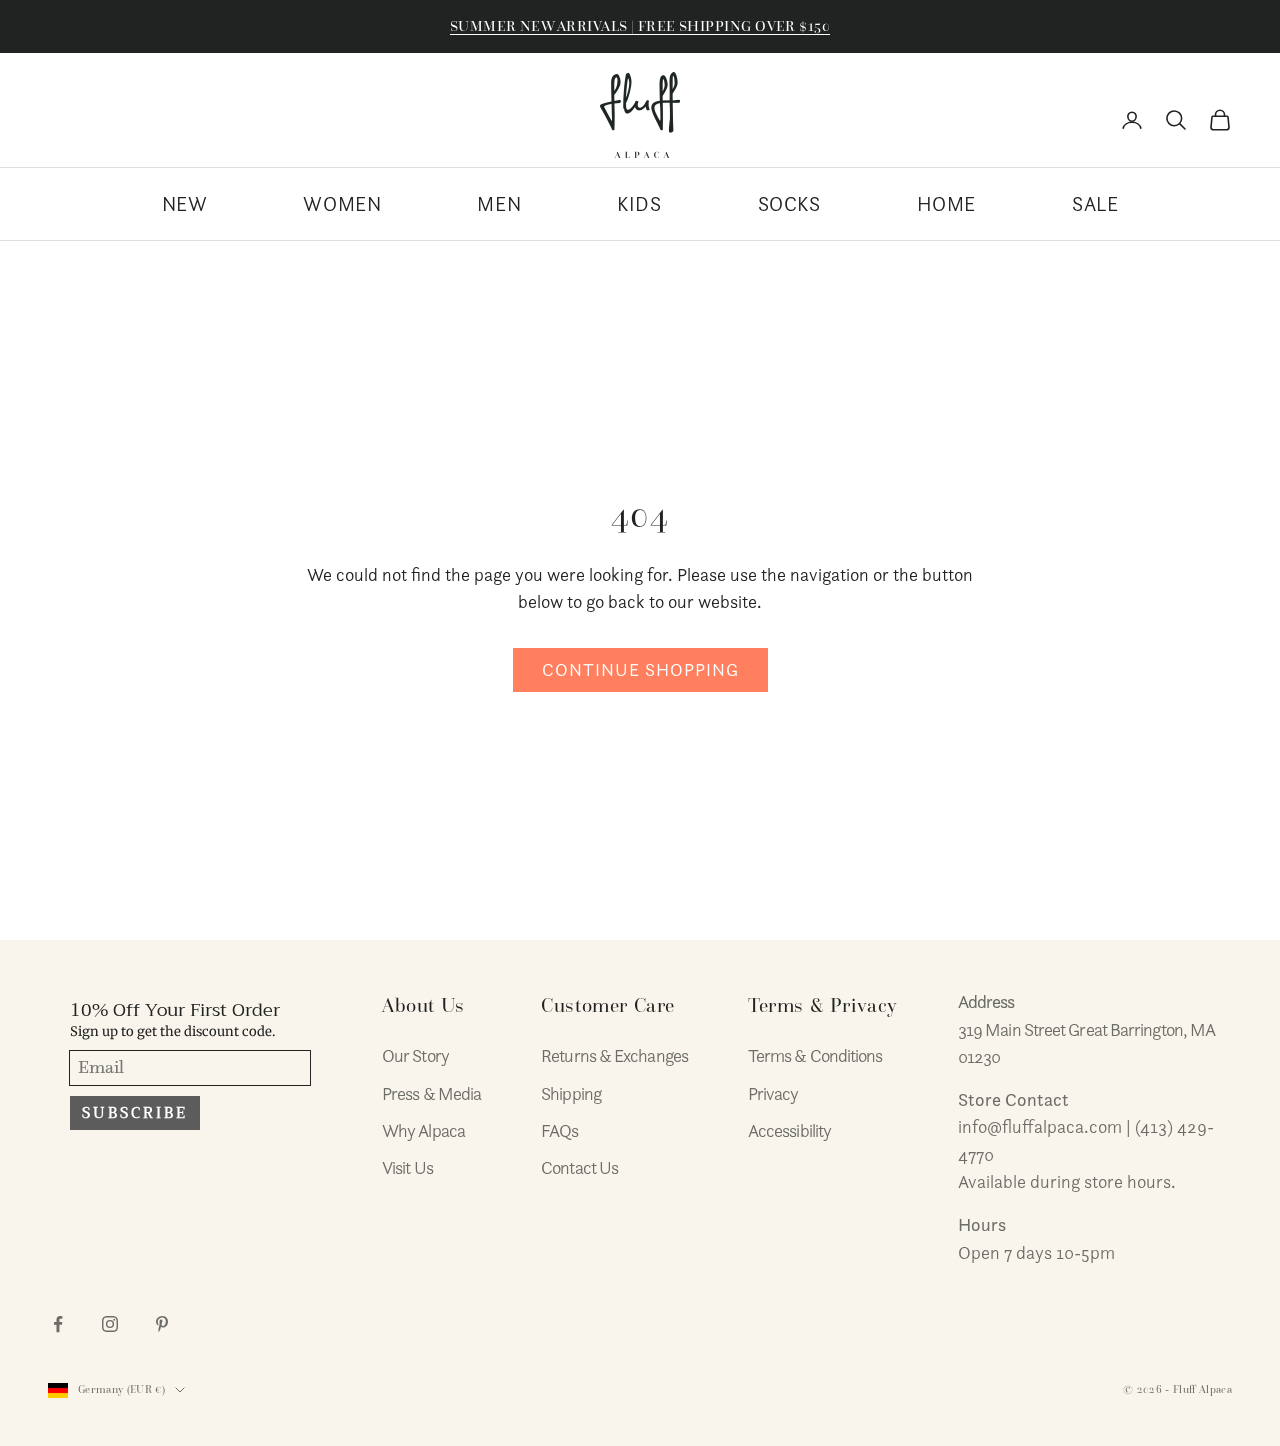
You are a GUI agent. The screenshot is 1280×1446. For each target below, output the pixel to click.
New (185, 204)
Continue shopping (640, 669)
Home (946, 204)
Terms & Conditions (815, 1055)
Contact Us (579, 1167)
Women (342, 204)
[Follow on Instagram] (110, 1324)
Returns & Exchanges (614, 1055)
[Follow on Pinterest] (162, 1324)
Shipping (571, 1093)
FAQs (559, 1130)
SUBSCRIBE (135, 1113)
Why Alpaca (423, 1130)
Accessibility (789, 1130)
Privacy (773, 1093)
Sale (1095, 204)
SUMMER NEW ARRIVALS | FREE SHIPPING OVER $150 (640, 26)
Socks (789, 204)
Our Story (415, 1055)
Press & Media (431, 1093)
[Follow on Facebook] (58, 1324)
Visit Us (407, 1167)
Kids (639, 204)
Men (499, 204)
